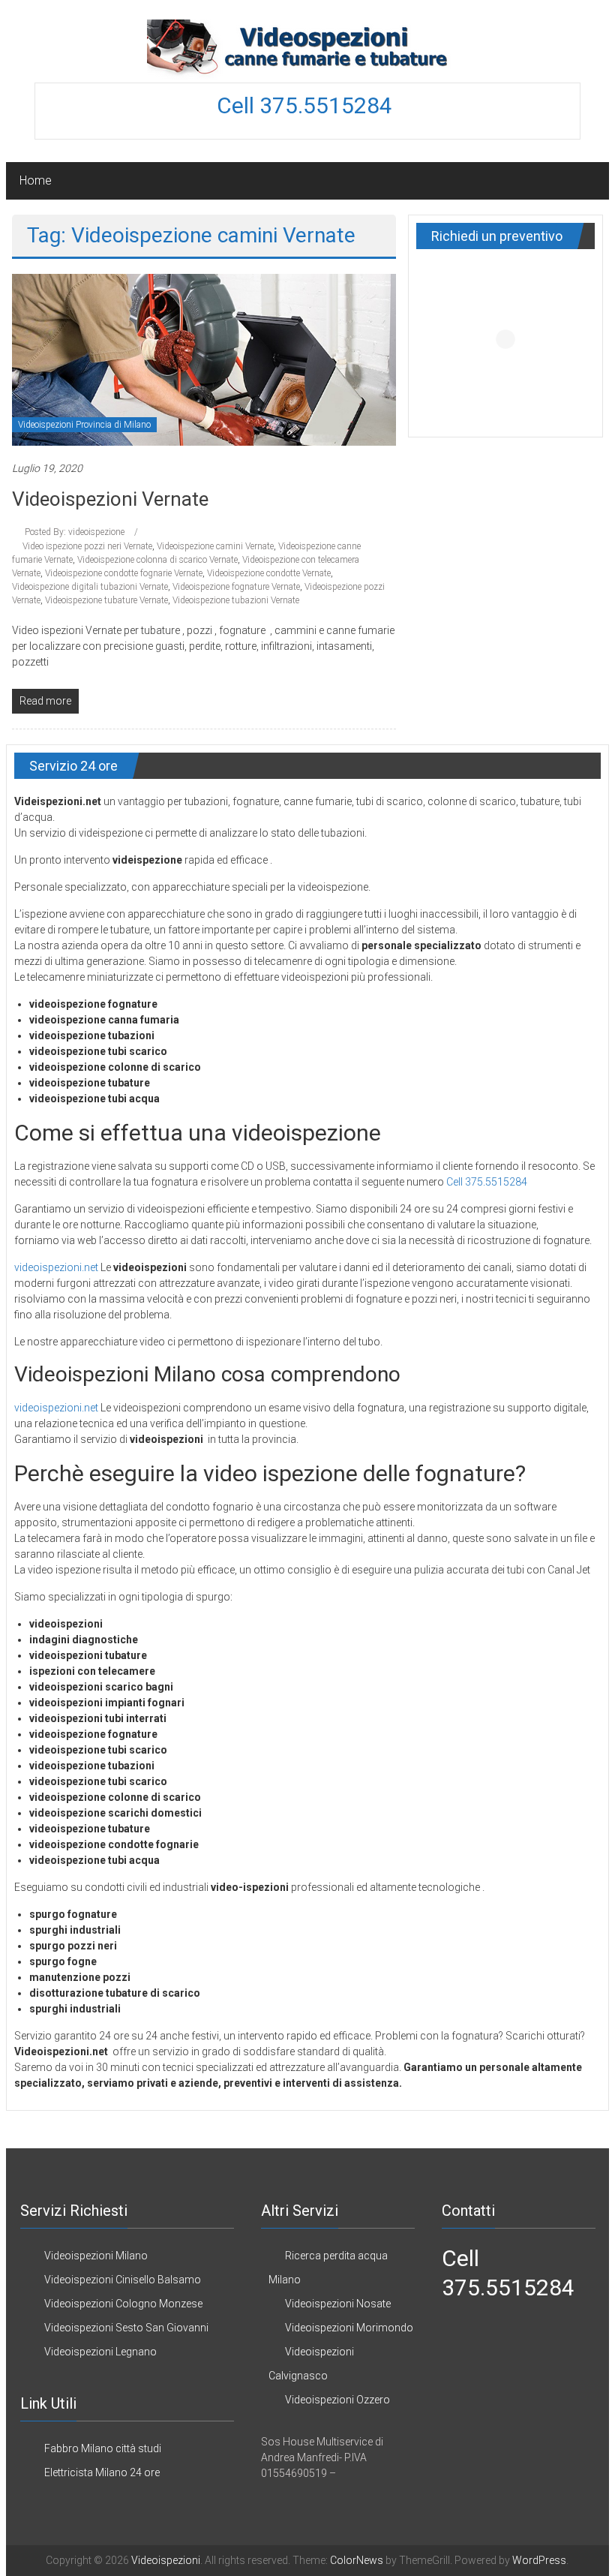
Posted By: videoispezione (75, 532)
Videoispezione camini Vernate (215, 546)
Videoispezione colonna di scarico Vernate (157, 560)
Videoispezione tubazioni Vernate (236, 600)
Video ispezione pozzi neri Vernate (87, 546)
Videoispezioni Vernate (110, 499)
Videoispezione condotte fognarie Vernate (124, 573)
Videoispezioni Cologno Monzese (123, 2304)
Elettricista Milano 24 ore (102, 2472)
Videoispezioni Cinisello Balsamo (123, 2280)
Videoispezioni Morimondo (349, 2328)
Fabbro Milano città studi (103, 2448)
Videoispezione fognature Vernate (236, 587)
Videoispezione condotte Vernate (269, 573)
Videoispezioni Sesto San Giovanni (126, 2328)
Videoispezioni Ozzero (337, 2400)
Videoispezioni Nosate (338, 2304)
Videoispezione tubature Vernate (106, 600)
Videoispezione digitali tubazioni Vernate (90, 587)
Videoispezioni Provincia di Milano (84, 425)
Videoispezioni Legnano (100, 2352)
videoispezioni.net (56, 1267)
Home (36, 180)
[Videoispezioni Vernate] (204, 359)
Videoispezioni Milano (96, 2256)
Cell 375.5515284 (307, 105)
